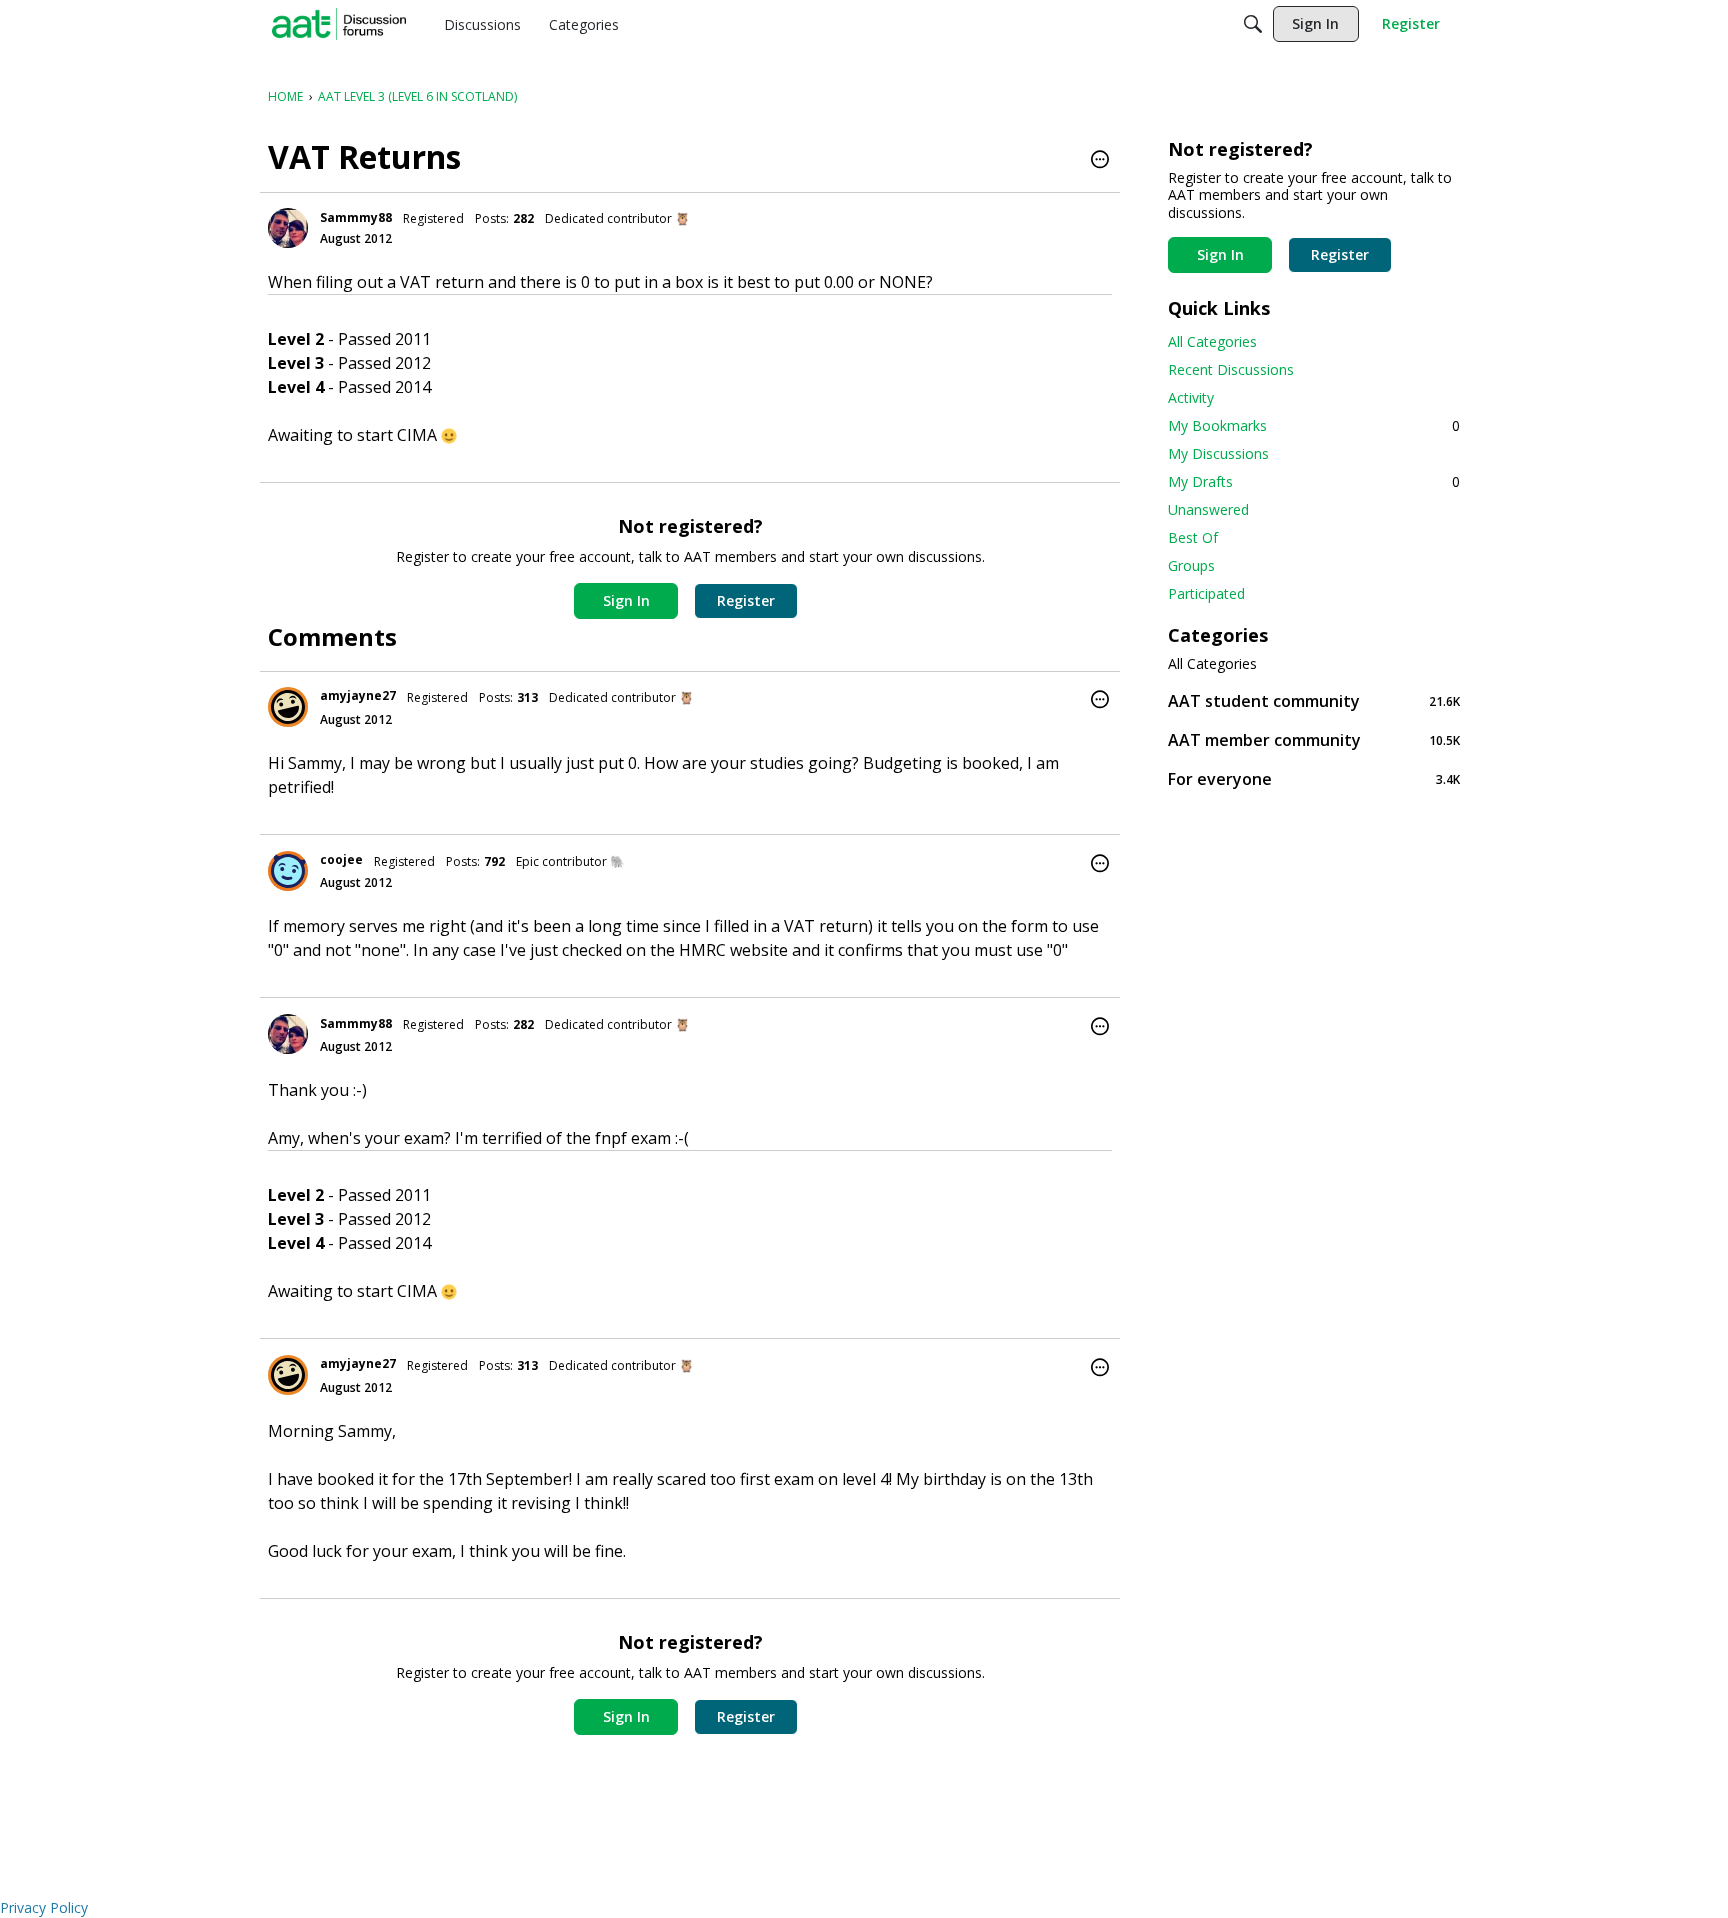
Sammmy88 (356, 217)
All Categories (1212, 341)
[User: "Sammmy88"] (288, 228)
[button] (1100, 161)
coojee (341, 859)
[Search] (1253, 24)
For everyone (1314, 778)
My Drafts (1314, 481)
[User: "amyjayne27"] (288, 707)
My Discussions (1218, 453)
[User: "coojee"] (288, 871)
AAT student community (1314, 700)
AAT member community (1314, 739)
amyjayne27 (358, 695)
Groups (1191, 565)
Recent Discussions (1231, 369)
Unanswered (1208, 509)
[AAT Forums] (339, 24)
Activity (1191, 397)
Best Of (1193, 537)
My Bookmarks (1314, 425)
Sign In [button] (626, 600)
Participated (1206, 593)
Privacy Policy (44, 1907)
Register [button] (746, 600)
